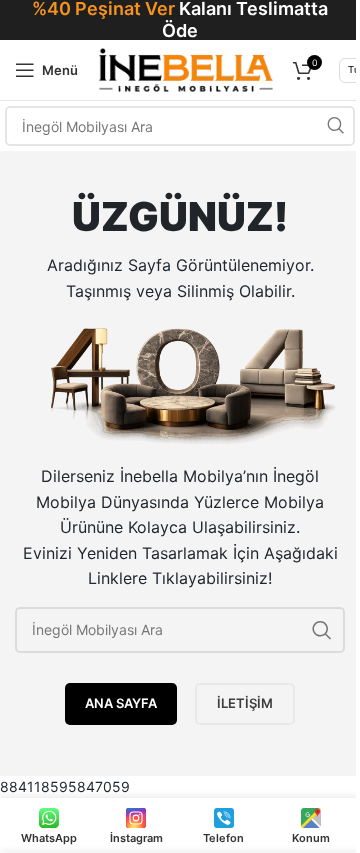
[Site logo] (185, 68)
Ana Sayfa (121, 703)
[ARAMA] (335, 126)
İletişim (245, 703)
